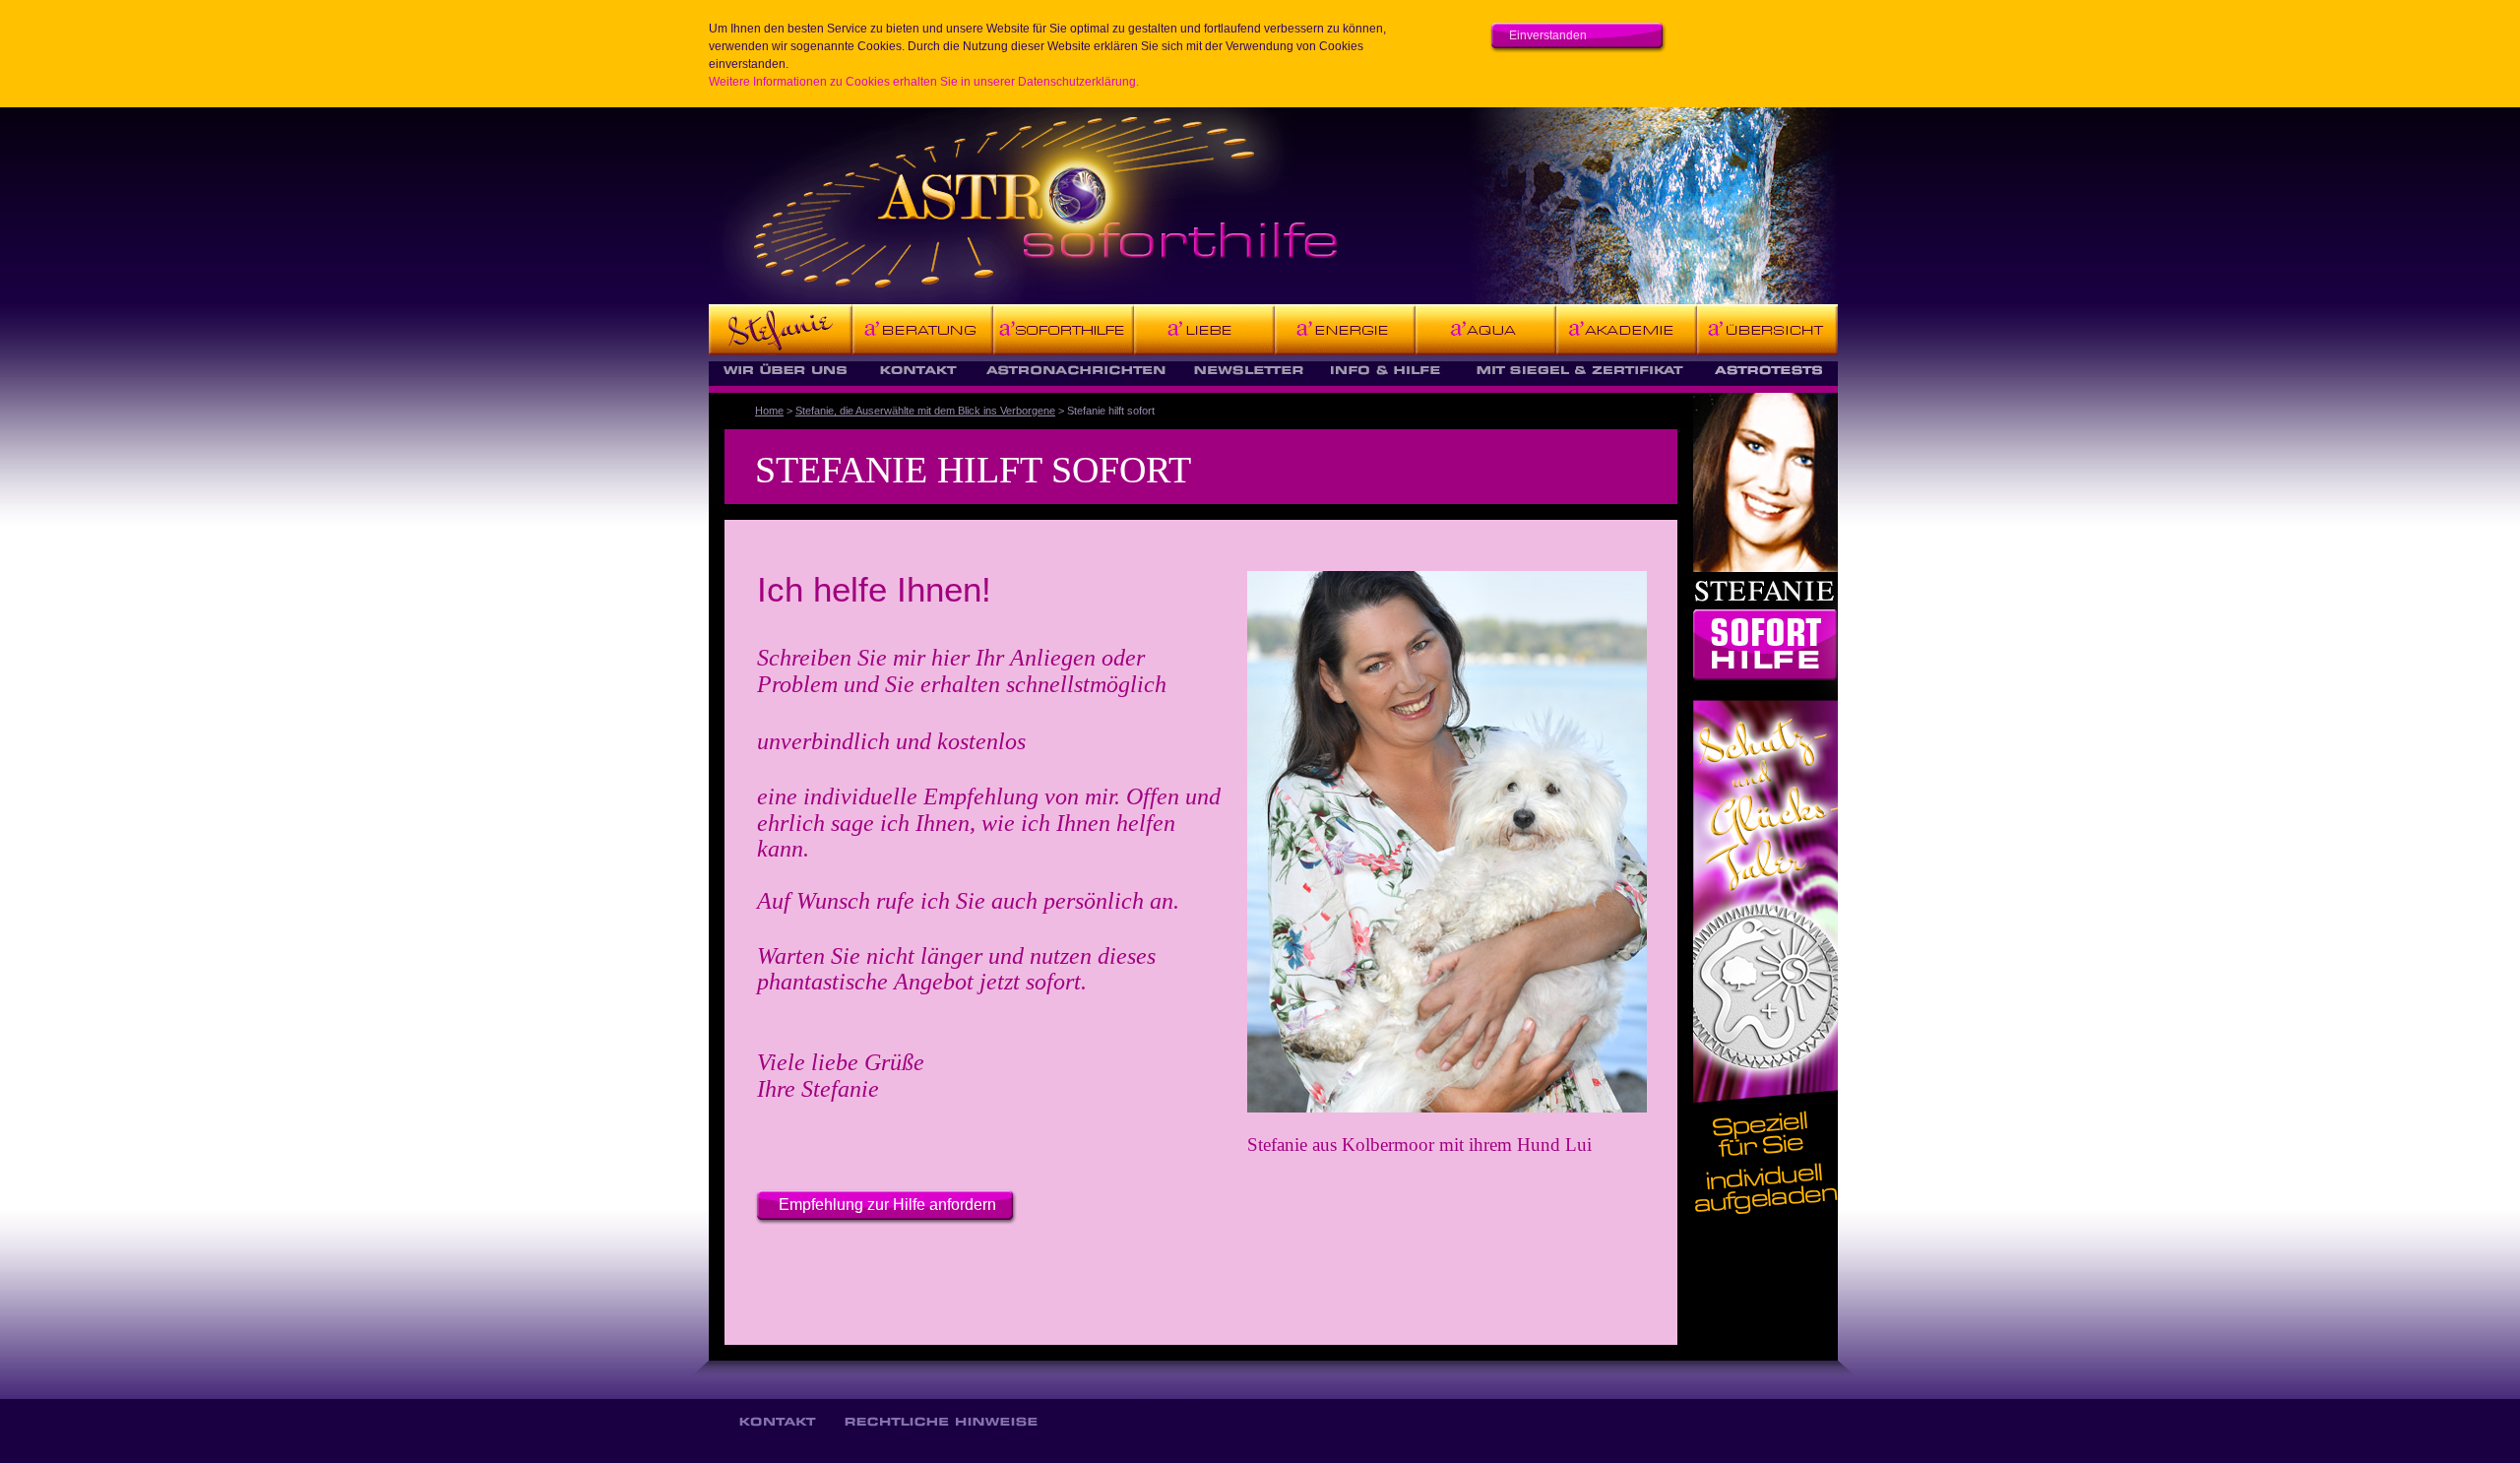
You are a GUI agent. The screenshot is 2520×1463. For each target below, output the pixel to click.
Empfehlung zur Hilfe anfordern (887, 1205)
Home (769, 411)
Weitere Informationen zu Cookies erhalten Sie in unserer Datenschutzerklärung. (924, 82)
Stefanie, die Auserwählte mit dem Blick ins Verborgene (925, 411)
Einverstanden (1548, 35)
